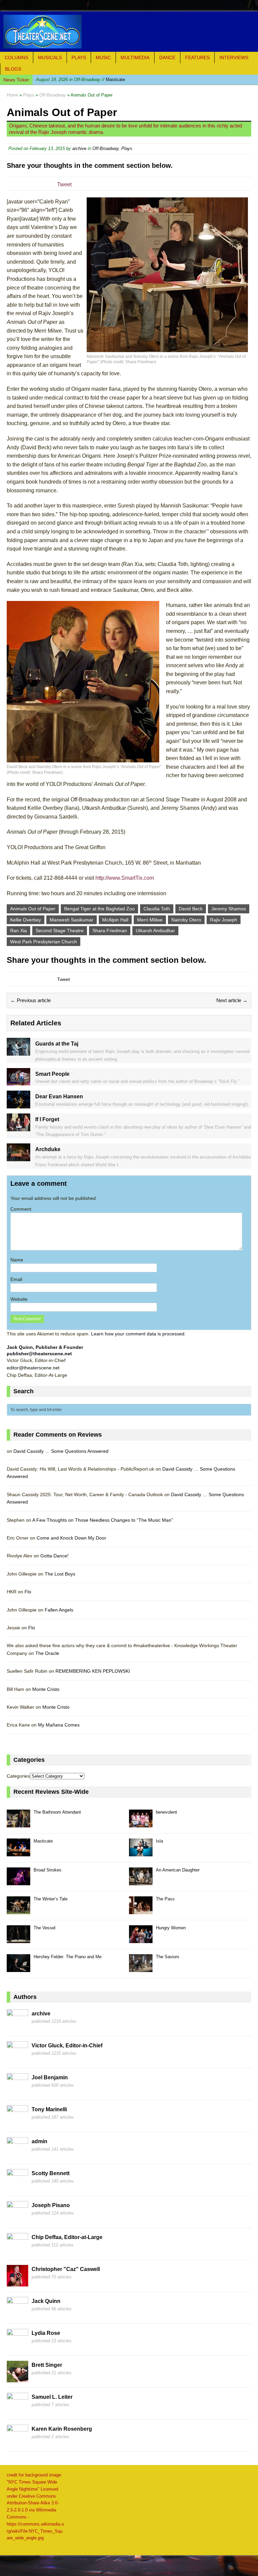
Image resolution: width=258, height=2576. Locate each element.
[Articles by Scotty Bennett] (17, 2187)
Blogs (13, 69)
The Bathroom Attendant (57, 1812)
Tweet (64, 184)
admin (39, 2141)
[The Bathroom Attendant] (18, 1824)
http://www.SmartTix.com (125, 878)
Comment (21, 1209)
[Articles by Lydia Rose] (17, 2347)
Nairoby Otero (186, 920)
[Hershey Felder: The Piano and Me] (18, 1968)
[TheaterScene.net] (129, 32)
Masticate (80, 80)
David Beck (191, 909)
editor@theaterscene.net (33, 1368)
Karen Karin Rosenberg (62, 2429)
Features (197, 58)
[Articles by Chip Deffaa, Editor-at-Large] (17, 2251)
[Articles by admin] (17, 2155)
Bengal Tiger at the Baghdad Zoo (99, 909)
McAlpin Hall (115, 920)
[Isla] (141, 1852)
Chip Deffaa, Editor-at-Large (67, 2237)
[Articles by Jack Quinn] (17, 2315)
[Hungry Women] (141, 1939)
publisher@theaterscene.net (39, 1354)
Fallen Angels (59, 1610)
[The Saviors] (141, 1968)
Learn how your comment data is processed (138, 1334)
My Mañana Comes (59, 1725)
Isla (159, 1841)
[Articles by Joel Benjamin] (17, 2091)
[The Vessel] (18, 1939)
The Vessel (45, 1928)
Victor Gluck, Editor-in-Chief (67, 2045)
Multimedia (135, 58)
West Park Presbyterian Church (44, 942)
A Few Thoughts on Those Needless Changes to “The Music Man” (103, 1520)
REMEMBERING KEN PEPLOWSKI (93, 1671)
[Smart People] (18, 1082)
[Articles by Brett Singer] (17, 2379)
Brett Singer (47, 2365)
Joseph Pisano (51, 2205)
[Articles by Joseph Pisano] (17, 2219)
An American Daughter (178, 1870)
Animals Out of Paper (33, 909)
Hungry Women (171, 1928)
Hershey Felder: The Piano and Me (68, 1957)
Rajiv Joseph (224, 920)
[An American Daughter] (141, 1881)
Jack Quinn (46, 2301)
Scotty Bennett (51, 2173)
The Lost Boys (60, 1574)
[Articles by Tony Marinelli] (17, 2123)
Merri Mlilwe (150, 920)
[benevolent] (141, 1824)
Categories (18, 1776)
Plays (79, 58)
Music (103, 58)
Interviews (234, 58)
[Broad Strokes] (18, 1881)
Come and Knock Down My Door (71, 1538)
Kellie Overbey (26, 920)
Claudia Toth (157, 909)
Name (17, 1260)
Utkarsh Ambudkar (155, 931)
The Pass (165, 1899)
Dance (167, 58)
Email (16, 1279)
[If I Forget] (18, 1127)
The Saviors (168, 1957)
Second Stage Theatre (60, 931)
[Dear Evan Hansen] (18, 1104)
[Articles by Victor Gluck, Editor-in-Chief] (17, 2059)
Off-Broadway (105, 148)
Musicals (50, 58)
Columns (16, 58)
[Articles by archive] (17, 2027)
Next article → (232, 1000)
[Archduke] (18, 1158)
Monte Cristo (46, 1689)
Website (19, 1299)
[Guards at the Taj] (18, 1052)
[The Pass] (141, 1910)
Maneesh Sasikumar (72, 920)
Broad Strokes (48, 1870)
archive (79, 148)
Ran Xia (18, 931)
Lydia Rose (46, 2333)
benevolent (166, 1812)
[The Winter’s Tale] (18, 1910)
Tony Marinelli (49, 2109)
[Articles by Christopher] (17, 2283)
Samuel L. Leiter (52, 2397)
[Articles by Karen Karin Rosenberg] (17, 2442)
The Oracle (47, 1653)
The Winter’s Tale (51, 1899)
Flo (28, 1592)
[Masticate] (18, 1852)
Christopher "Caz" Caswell (66, 2269)
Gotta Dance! (54, 1556)
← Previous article (31, 1000)
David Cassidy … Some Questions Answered (61, 1451)
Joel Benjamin (50, 2077)
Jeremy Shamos (229, 909)
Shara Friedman (110, 931)
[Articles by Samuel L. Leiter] (17, 2411)
